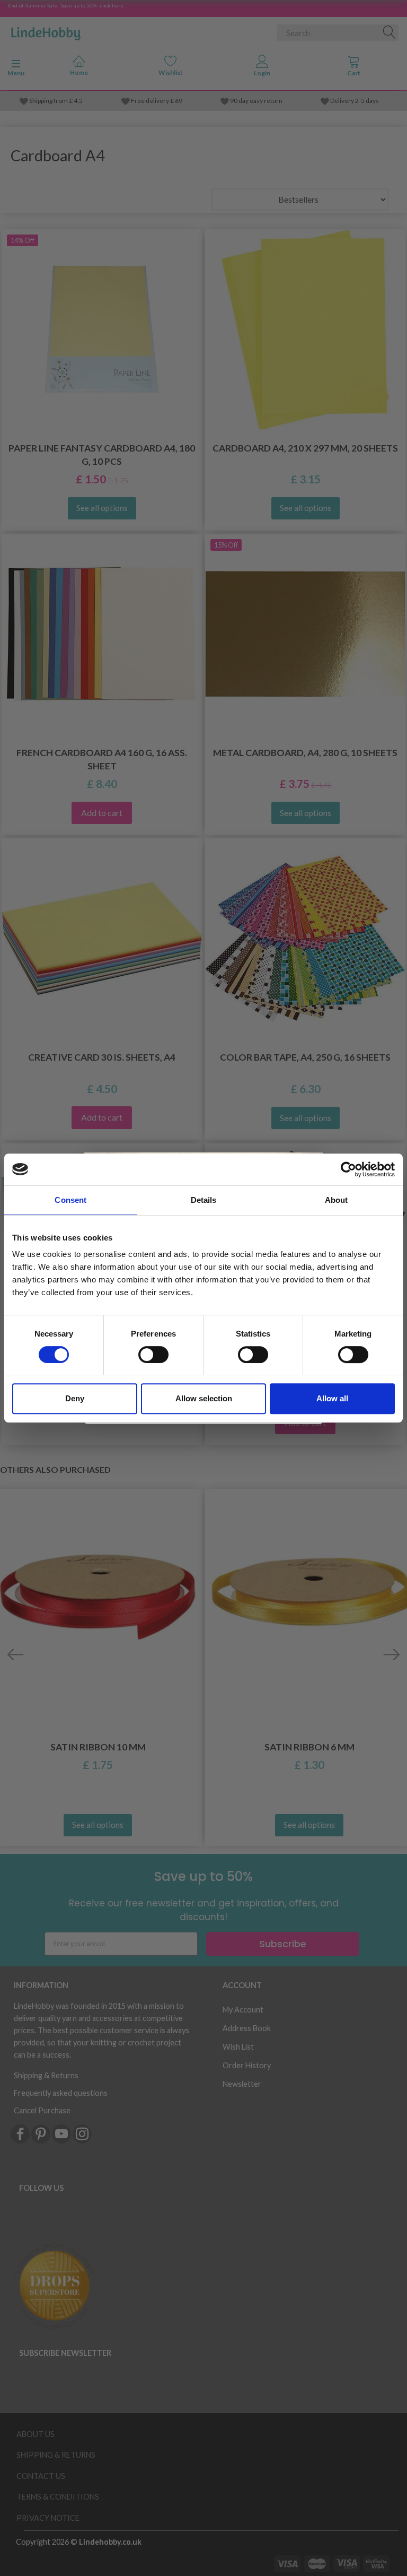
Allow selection (204, 1398)
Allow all (332, 1398)
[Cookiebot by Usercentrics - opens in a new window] (348, 1169)
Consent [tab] (70, 1200)
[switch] (153, 1355)
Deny (75, 1398)
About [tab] (337, 1200)
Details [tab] (204, 1200)
